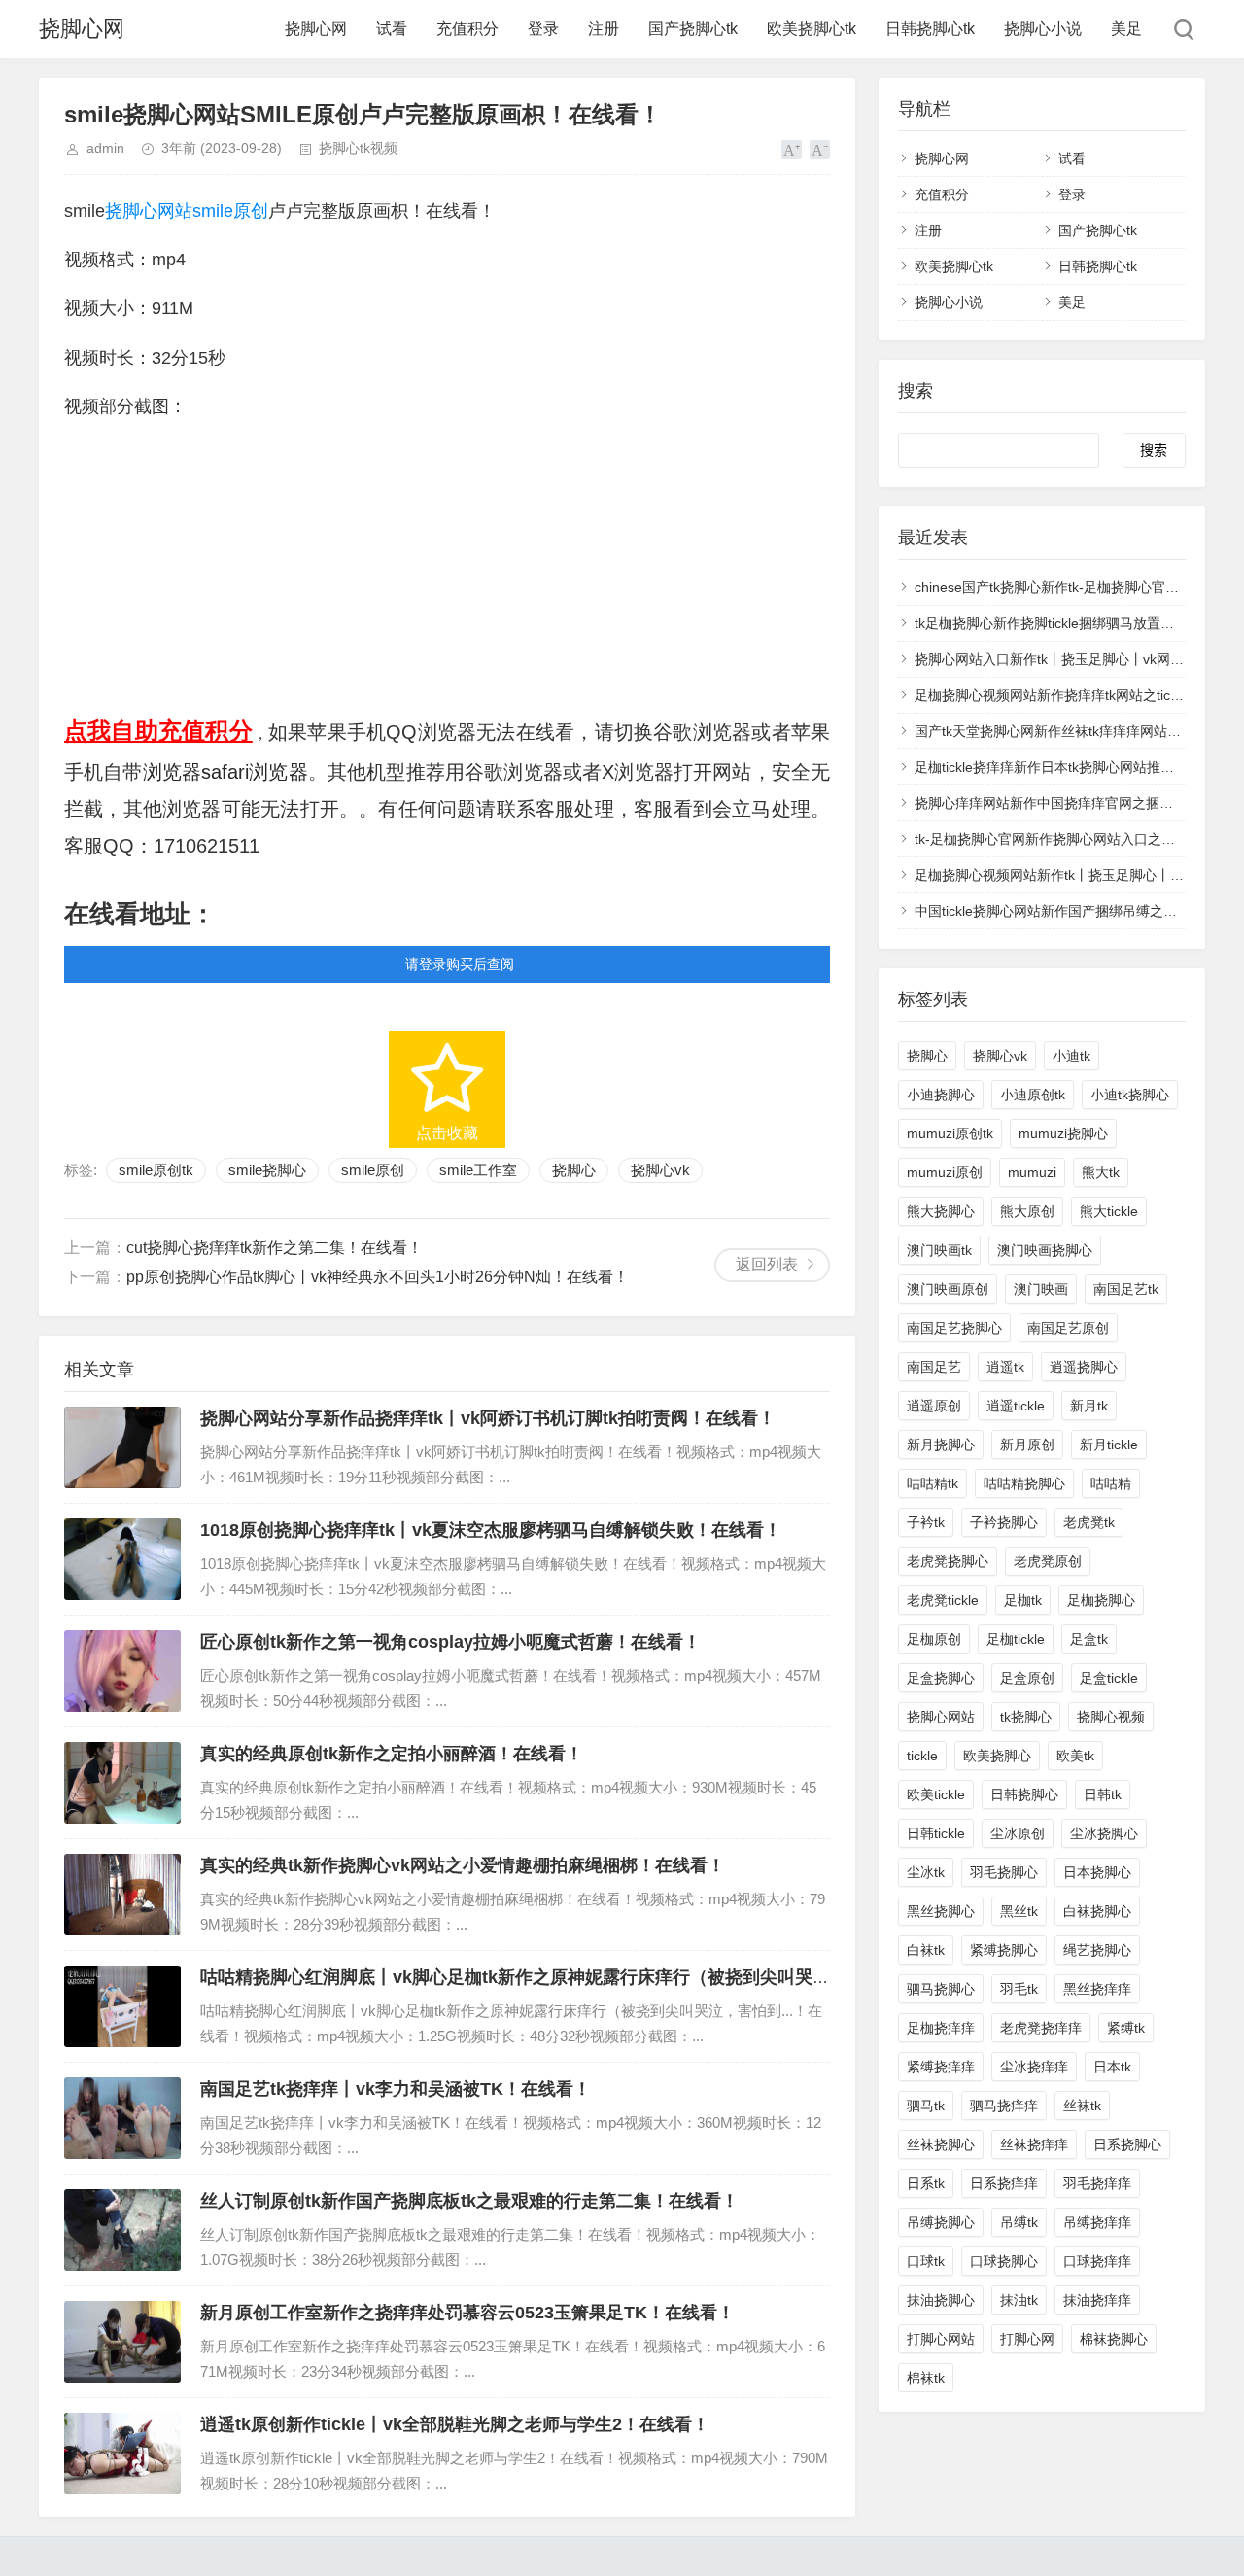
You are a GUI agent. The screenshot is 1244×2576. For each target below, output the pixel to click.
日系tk (926, 2183)
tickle (922, 1756)
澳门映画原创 (948, 1289)
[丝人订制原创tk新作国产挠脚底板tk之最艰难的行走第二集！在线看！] (122, 2230)
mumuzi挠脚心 (1063, 1133)
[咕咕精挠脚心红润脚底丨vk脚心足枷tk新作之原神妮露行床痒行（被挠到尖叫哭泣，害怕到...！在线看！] (122, 2006)
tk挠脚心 (1026, 1717)
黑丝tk (1019, 1911)
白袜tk (926, 1950)
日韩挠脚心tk (930, 29)
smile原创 (230, 211)
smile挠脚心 (267, 1170)
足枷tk (1023, 1600)
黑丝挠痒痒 (1097, 1989)
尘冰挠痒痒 (1034, 2067)
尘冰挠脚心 (1104, 1833)
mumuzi (1032, 1172)
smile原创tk (156, 1170)
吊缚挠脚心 (941, 2222)
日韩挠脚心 (1024, 1794)
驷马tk (926, 2106)
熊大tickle (1109, 1211)
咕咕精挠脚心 (1024, 1483)
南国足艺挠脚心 (954, 1328)
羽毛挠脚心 (1004, 1872)
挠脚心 (574, 1170)
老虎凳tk (1089, 1522)
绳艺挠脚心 (1097, 1950)
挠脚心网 (82, 29)
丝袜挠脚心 (941, 2144)
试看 (392, 29)
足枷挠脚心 (1101, 1600)
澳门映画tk (939, 1250)
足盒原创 (1027, 1678)
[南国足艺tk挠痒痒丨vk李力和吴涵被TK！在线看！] (122, 2118)
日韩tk (1103, 1794)
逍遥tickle (1016, 1406)
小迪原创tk (1033, 1095)
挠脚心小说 (1043, 29)
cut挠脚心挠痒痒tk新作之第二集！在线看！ (275, 1248)
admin (105, 148)
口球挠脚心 (1004, 2261)
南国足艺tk (1126, 1289)
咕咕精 (1111, 1483)
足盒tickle (1109, 1678)
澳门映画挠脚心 (1045, 1250)
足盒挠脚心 (941, 1678)
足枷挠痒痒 (941, 2028)
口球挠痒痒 (1097, 2261)
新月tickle (1109, 1445)
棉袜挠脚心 (1114, 2339)
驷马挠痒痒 (1004, 2106)
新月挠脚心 (941, 1445)
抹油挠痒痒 (1097, 2300)
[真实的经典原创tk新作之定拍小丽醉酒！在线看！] (122, 1783)
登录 (543, 29)
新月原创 (1027, 1445)
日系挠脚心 (1127, 2144)
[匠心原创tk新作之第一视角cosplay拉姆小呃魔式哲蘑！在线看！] (122, 1671)
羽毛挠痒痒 (1097, 2183)
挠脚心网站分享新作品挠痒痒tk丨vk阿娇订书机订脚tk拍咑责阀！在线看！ (488, 1418)
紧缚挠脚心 (1004, 1950)
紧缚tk (1126, 2028)
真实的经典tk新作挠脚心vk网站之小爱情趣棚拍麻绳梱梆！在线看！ (463, 1865)
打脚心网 (1027, 2339)
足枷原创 (934, 1639)
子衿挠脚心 (1004, 1522)
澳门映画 (1041, 1289)
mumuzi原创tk (950, 1133)
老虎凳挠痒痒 (1041, 2028)
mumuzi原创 (945, 1172)
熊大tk (1101, 1172)
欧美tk (1075, 1756)
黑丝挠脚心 (941, 1911)
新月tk (1089, 1406)
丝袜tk (1082, 2106)
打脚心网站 (941, 2339)
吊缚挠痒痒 (1097, 2222)
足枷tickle (1016, 1639)
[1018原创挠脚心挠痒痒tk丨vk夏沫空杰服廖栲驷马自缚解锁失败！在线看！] (122, 1559)
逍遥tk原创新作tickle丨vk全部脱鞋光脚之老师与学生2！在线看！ (455, 2424)
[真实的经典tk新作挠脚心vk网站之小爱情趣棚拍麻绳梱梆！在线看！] (122, 1895)
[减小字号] (820, 150)
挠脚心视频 (1111, 1717)
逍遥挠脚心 (1084, 1367)
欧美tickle (936, 1794)
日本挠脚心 (1097, 1872)
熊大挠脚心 (941, 1211)
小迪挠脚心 (941, 1095)
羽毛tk (1019, 1989)
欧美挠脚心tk (812, 29)
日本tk (1112, 2067)
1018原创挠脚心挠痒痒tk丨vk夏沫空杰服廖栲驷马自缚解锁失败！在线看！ (491, 1530)
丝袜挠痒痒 (1034, 2144)
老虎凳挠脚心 (948, 1561)
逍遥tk (1005, 1367)
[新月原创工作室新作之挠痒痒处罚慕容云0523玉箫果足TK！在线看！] (122, 2342)
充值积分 (467, 29)
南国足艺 (934, 1367)
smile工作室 (478, 1170)
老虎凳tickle (943, 1600)
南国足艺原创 (1068, 1328)
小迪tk (1071, 1056)
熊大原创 (1027, 1211)
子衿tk (926, 1522)
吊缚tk (1019, 2222)
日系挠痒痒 (1004, 2183)
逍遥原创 (934, 1406)
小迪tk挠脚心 (1130, 1095)
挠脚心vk (660, 1170)
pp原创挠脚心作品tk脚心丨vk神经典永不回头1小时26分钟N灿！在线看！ (378, 1277)
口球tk (926, 2261)
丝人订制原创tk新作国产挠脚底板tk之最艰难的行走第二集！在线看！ (469, 2201)
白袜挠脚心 (1097, 1911)
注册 (604, 29)
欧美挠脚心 (997, 1756)
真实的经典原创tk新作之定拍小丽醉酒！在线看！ (392, 1754)
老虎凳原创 (1048, 1561)
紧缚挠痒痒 (941, 2067)
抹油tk (1019, 2300)
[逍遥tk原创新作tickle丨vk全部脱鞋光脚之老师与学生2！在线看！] (122, 2454)
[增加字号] (792, 150)
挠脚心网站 (149, 211)
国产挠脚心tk (693, 29)
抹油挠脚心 (941, 2300)
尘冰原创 (1018, 1833)
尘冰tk (926, 1872)
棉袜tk (926, 2378)
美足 (1126, 29)
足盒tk (1089, 1639)
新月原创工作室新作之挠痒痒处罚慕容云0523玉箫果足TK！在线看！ (467, 2313)
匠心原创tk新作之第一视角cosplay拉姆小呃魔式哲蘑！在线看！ (450, 1642)
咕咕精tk (933, 1483)
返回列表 (767, 1264)
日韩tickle (936, 1833)
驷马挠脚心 (941, 1989)
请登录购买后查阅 (460, 964)
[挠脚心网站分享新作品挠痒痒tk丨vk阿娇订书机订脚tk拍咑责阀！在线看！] (122, 1447)
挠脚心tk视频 (358, 148)
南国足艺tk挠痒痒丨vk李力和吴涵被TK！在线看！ (396, 2089)
